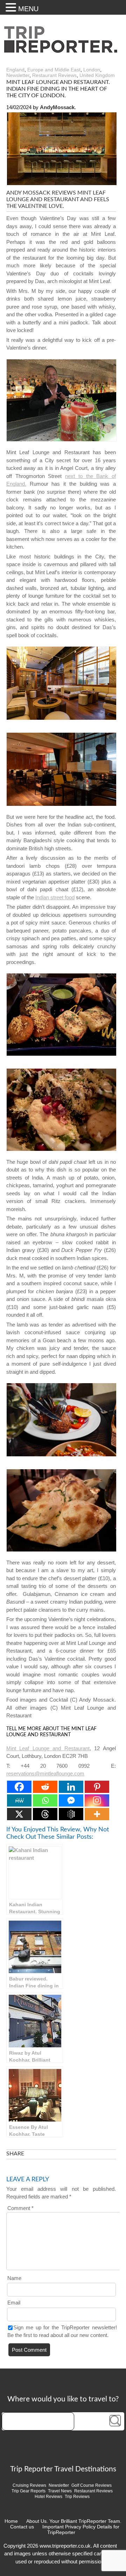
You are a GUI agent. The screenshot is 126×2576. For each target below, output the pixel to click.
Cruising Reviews (29, 2485)
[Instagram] (97, 1800)
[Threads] (45, 1814)
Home (11, 2521)
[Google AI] (71, 1814)
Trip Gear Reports (29, 2491)
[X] (19, 1814)
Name (14, 2278)
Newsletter (18, 75)
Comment (20, 2208)
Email (14, 2303)
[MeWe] (19, 1800)
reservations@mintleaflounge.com (45, 1773)
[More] (97, 1814)
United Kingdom (97, 75)
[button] (12, 7)
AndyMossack (57, 107)
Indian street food (55, 897)
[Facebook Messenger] (71, 1800)
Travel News (60, 2491)
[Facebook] (19, 1787)
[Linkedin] (71, 1787)
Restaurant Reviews (54, 75)
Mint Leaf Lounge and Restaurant (48, 1748)
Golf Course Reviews (92, 2485)
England (15, 70)
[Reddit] (45, 1787)
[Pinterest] (97, 1787)
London (92, 70)
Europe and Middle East (54, 70)
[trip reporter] (63, 51)
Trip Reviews (77, 2497)
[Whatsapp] (45, 1800)
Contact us (22, 2527)
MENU (28, 9)
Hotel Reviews (48, 2497)
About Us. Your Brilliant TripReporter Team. (74, 2521)
